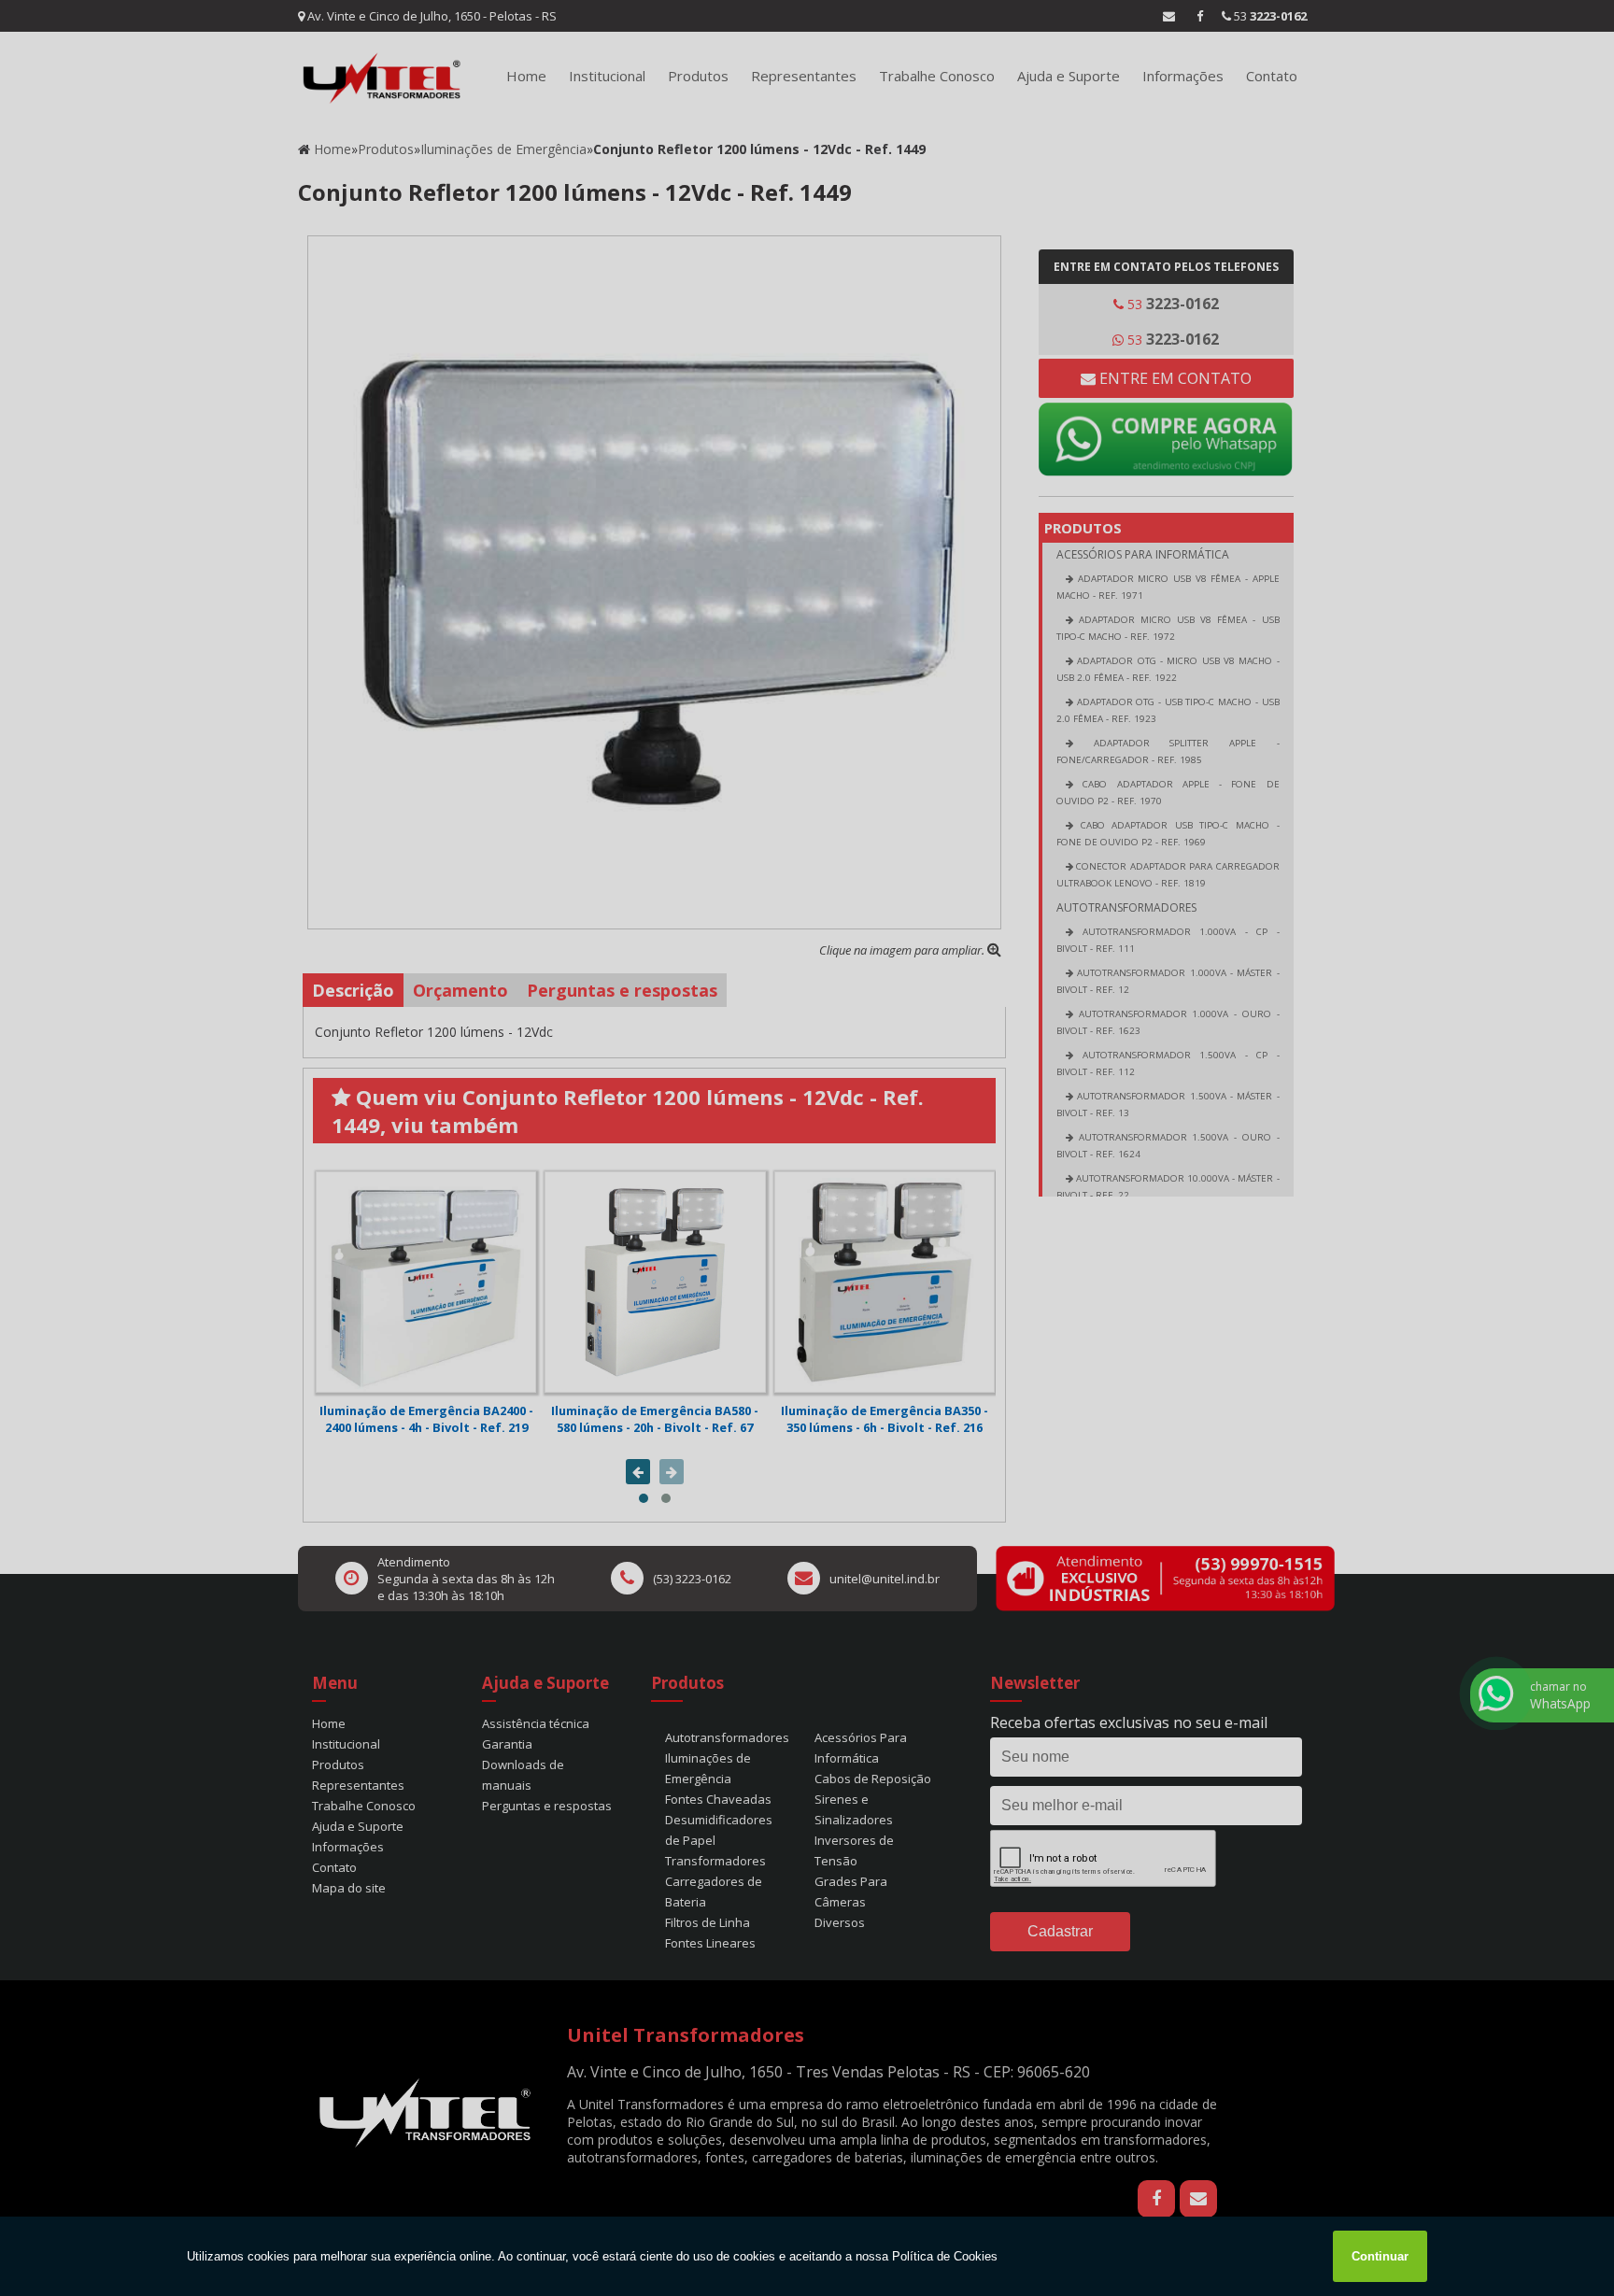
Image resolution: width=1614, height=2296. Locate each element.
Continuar (1380, 2256)
